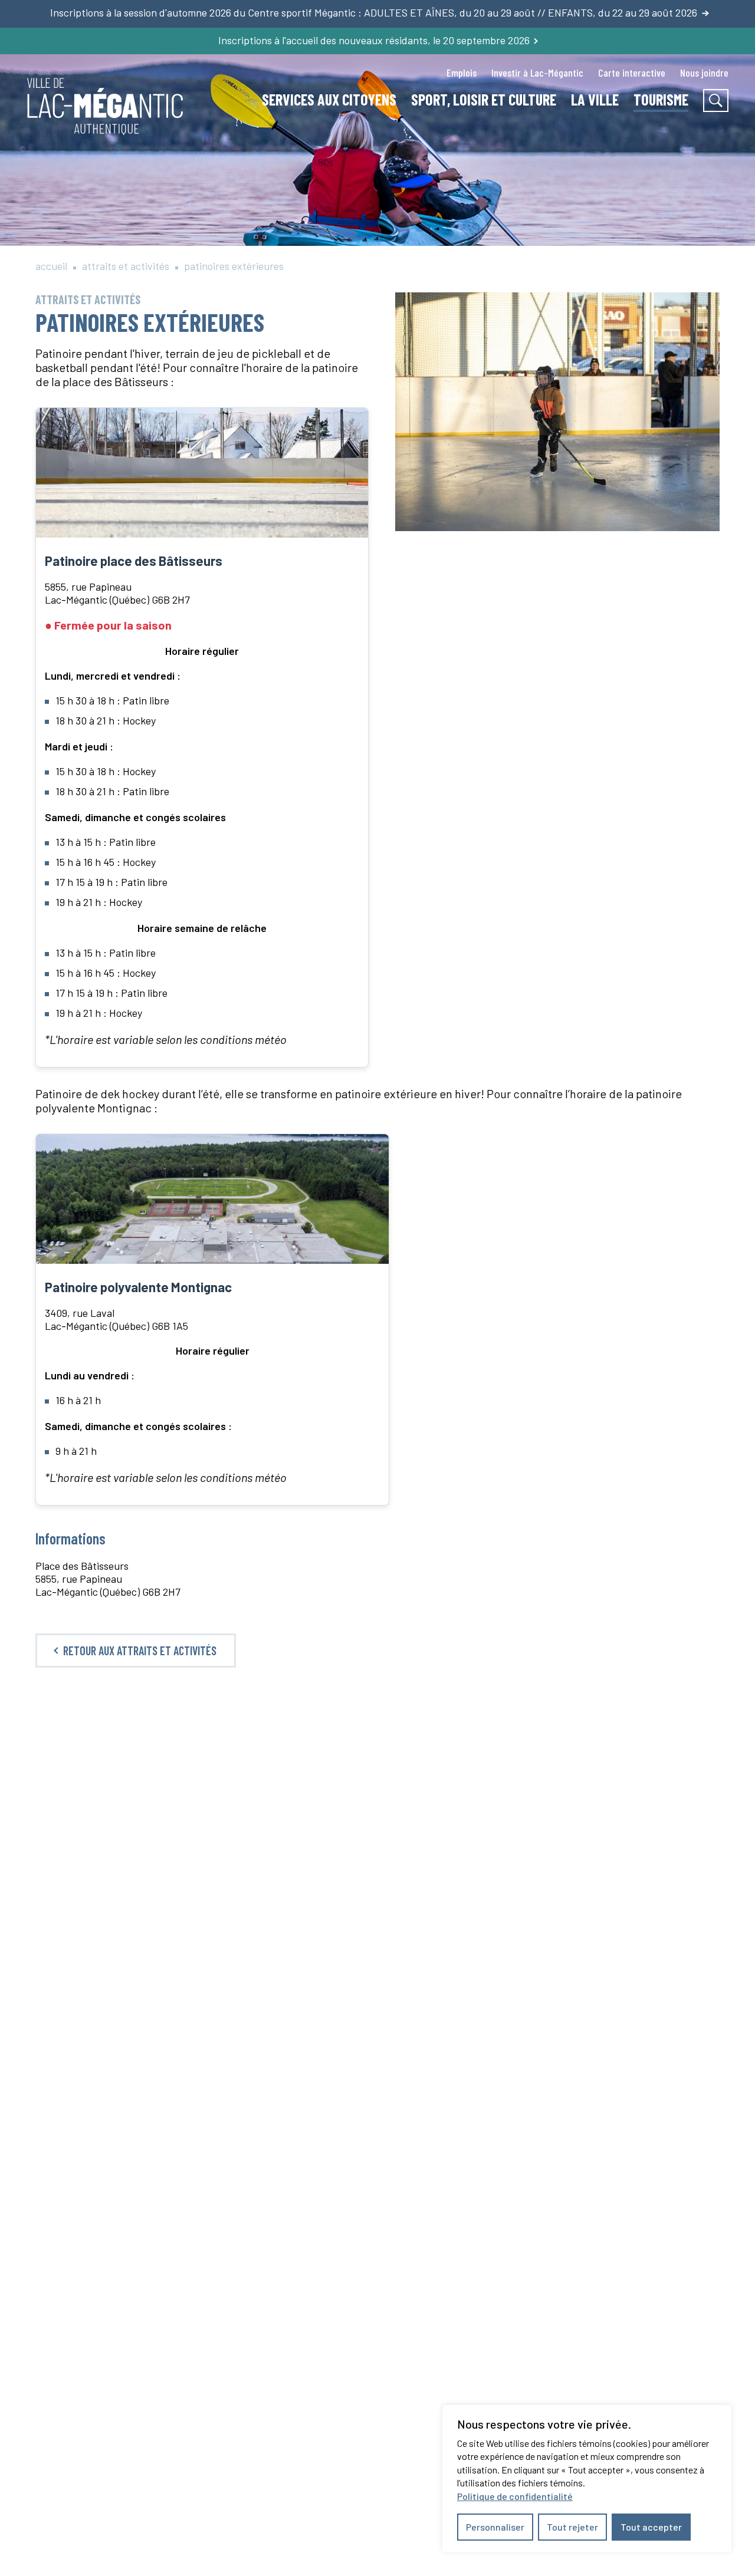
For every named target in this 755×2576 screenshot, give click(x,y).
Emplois (462, 73)
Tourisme (661, 99)
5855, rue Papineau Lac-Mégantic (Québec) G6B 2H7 (117, 593)
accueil (51, 266)
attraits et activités (126, 266)
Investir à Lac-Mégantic (537, 73)
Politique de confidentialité (515, 2496)
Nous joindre (704, 73)
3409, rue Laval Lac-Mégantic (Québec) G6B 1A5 (116, 1319)
